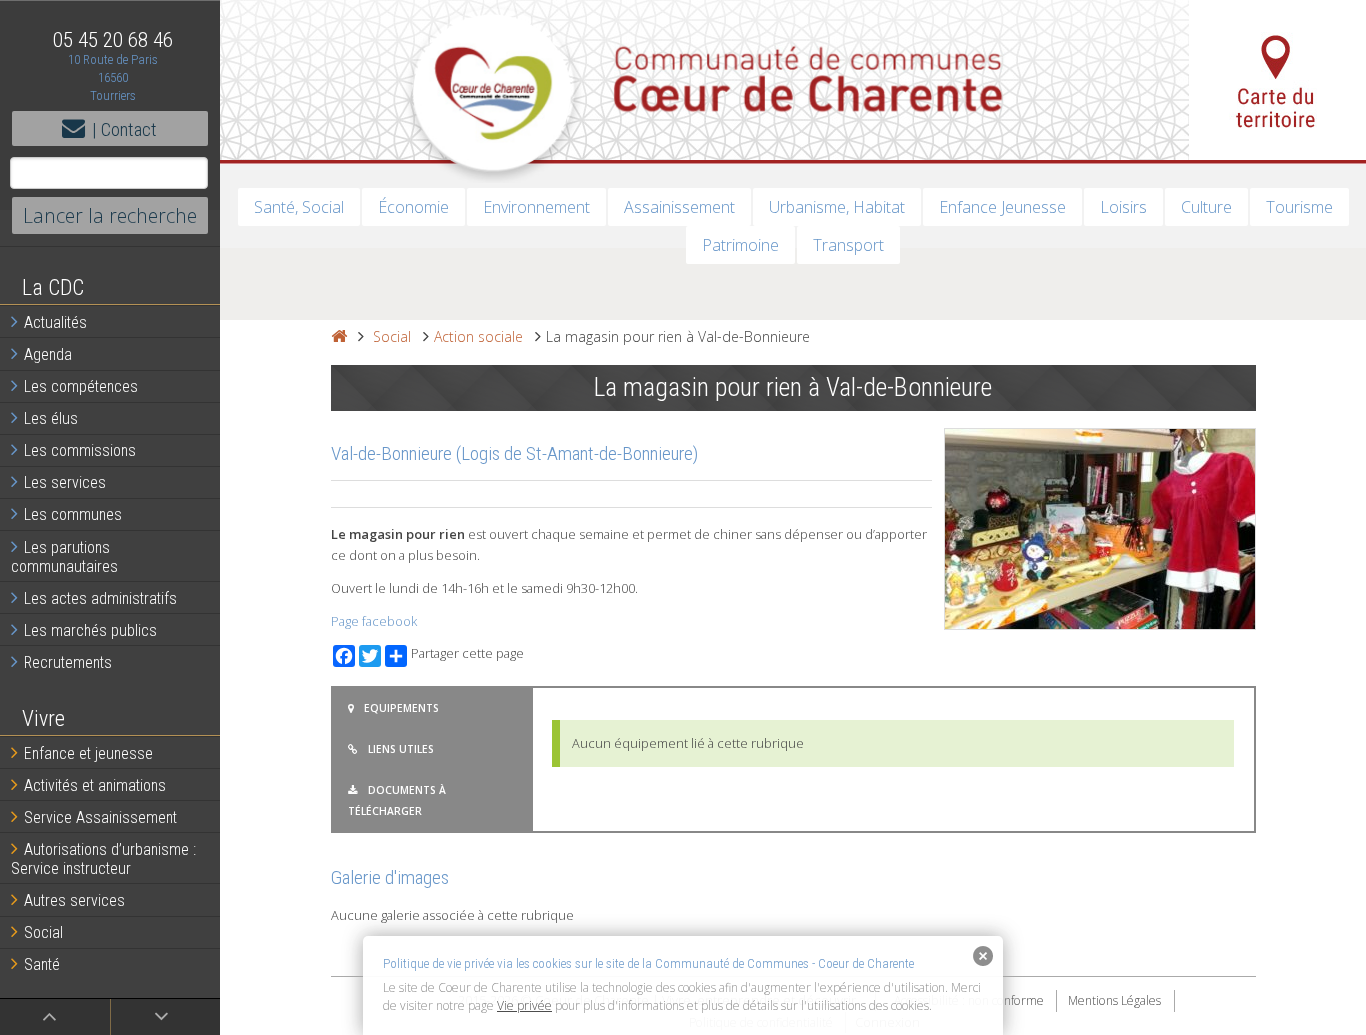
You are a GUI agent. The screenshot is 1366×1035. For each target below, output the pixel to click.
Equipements (401, 708)
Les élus (51, 418)
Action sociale (478, 336)
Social (43, 932)
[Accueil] (339, 336)
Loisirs (1123, 207)
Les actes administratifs (100, 598)
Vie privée (524, 1005)
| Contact (124, 129)
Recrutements (68, 662)
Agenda (48, 354)
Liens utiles (401, 749)
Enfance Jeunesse (1002, 207)
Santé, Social (299, 207)
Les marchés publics (90, 630)
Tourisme (1299, 207)
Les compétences (81, 386)
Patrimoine (740, 245)
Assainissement (679, 207)
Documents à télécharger (397, 800)
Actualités (55, 322)
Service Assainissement (100, 817)
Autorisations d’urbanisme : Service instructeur (103, 859)
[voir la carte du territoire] (1277, 80)
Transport (848, 245)
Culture (1206, 207)
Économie (413, 207)
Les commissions (80, 450)
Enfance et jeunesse (88, 753)
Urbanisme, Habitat (837, 207)
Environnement (536, 207)
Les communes (73, 514)
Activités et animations (95, 785)
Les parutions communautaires (64, 557)
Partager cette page (467, 653)
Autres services (74, 900)
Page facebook (374, 621)
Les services (65, 482)
